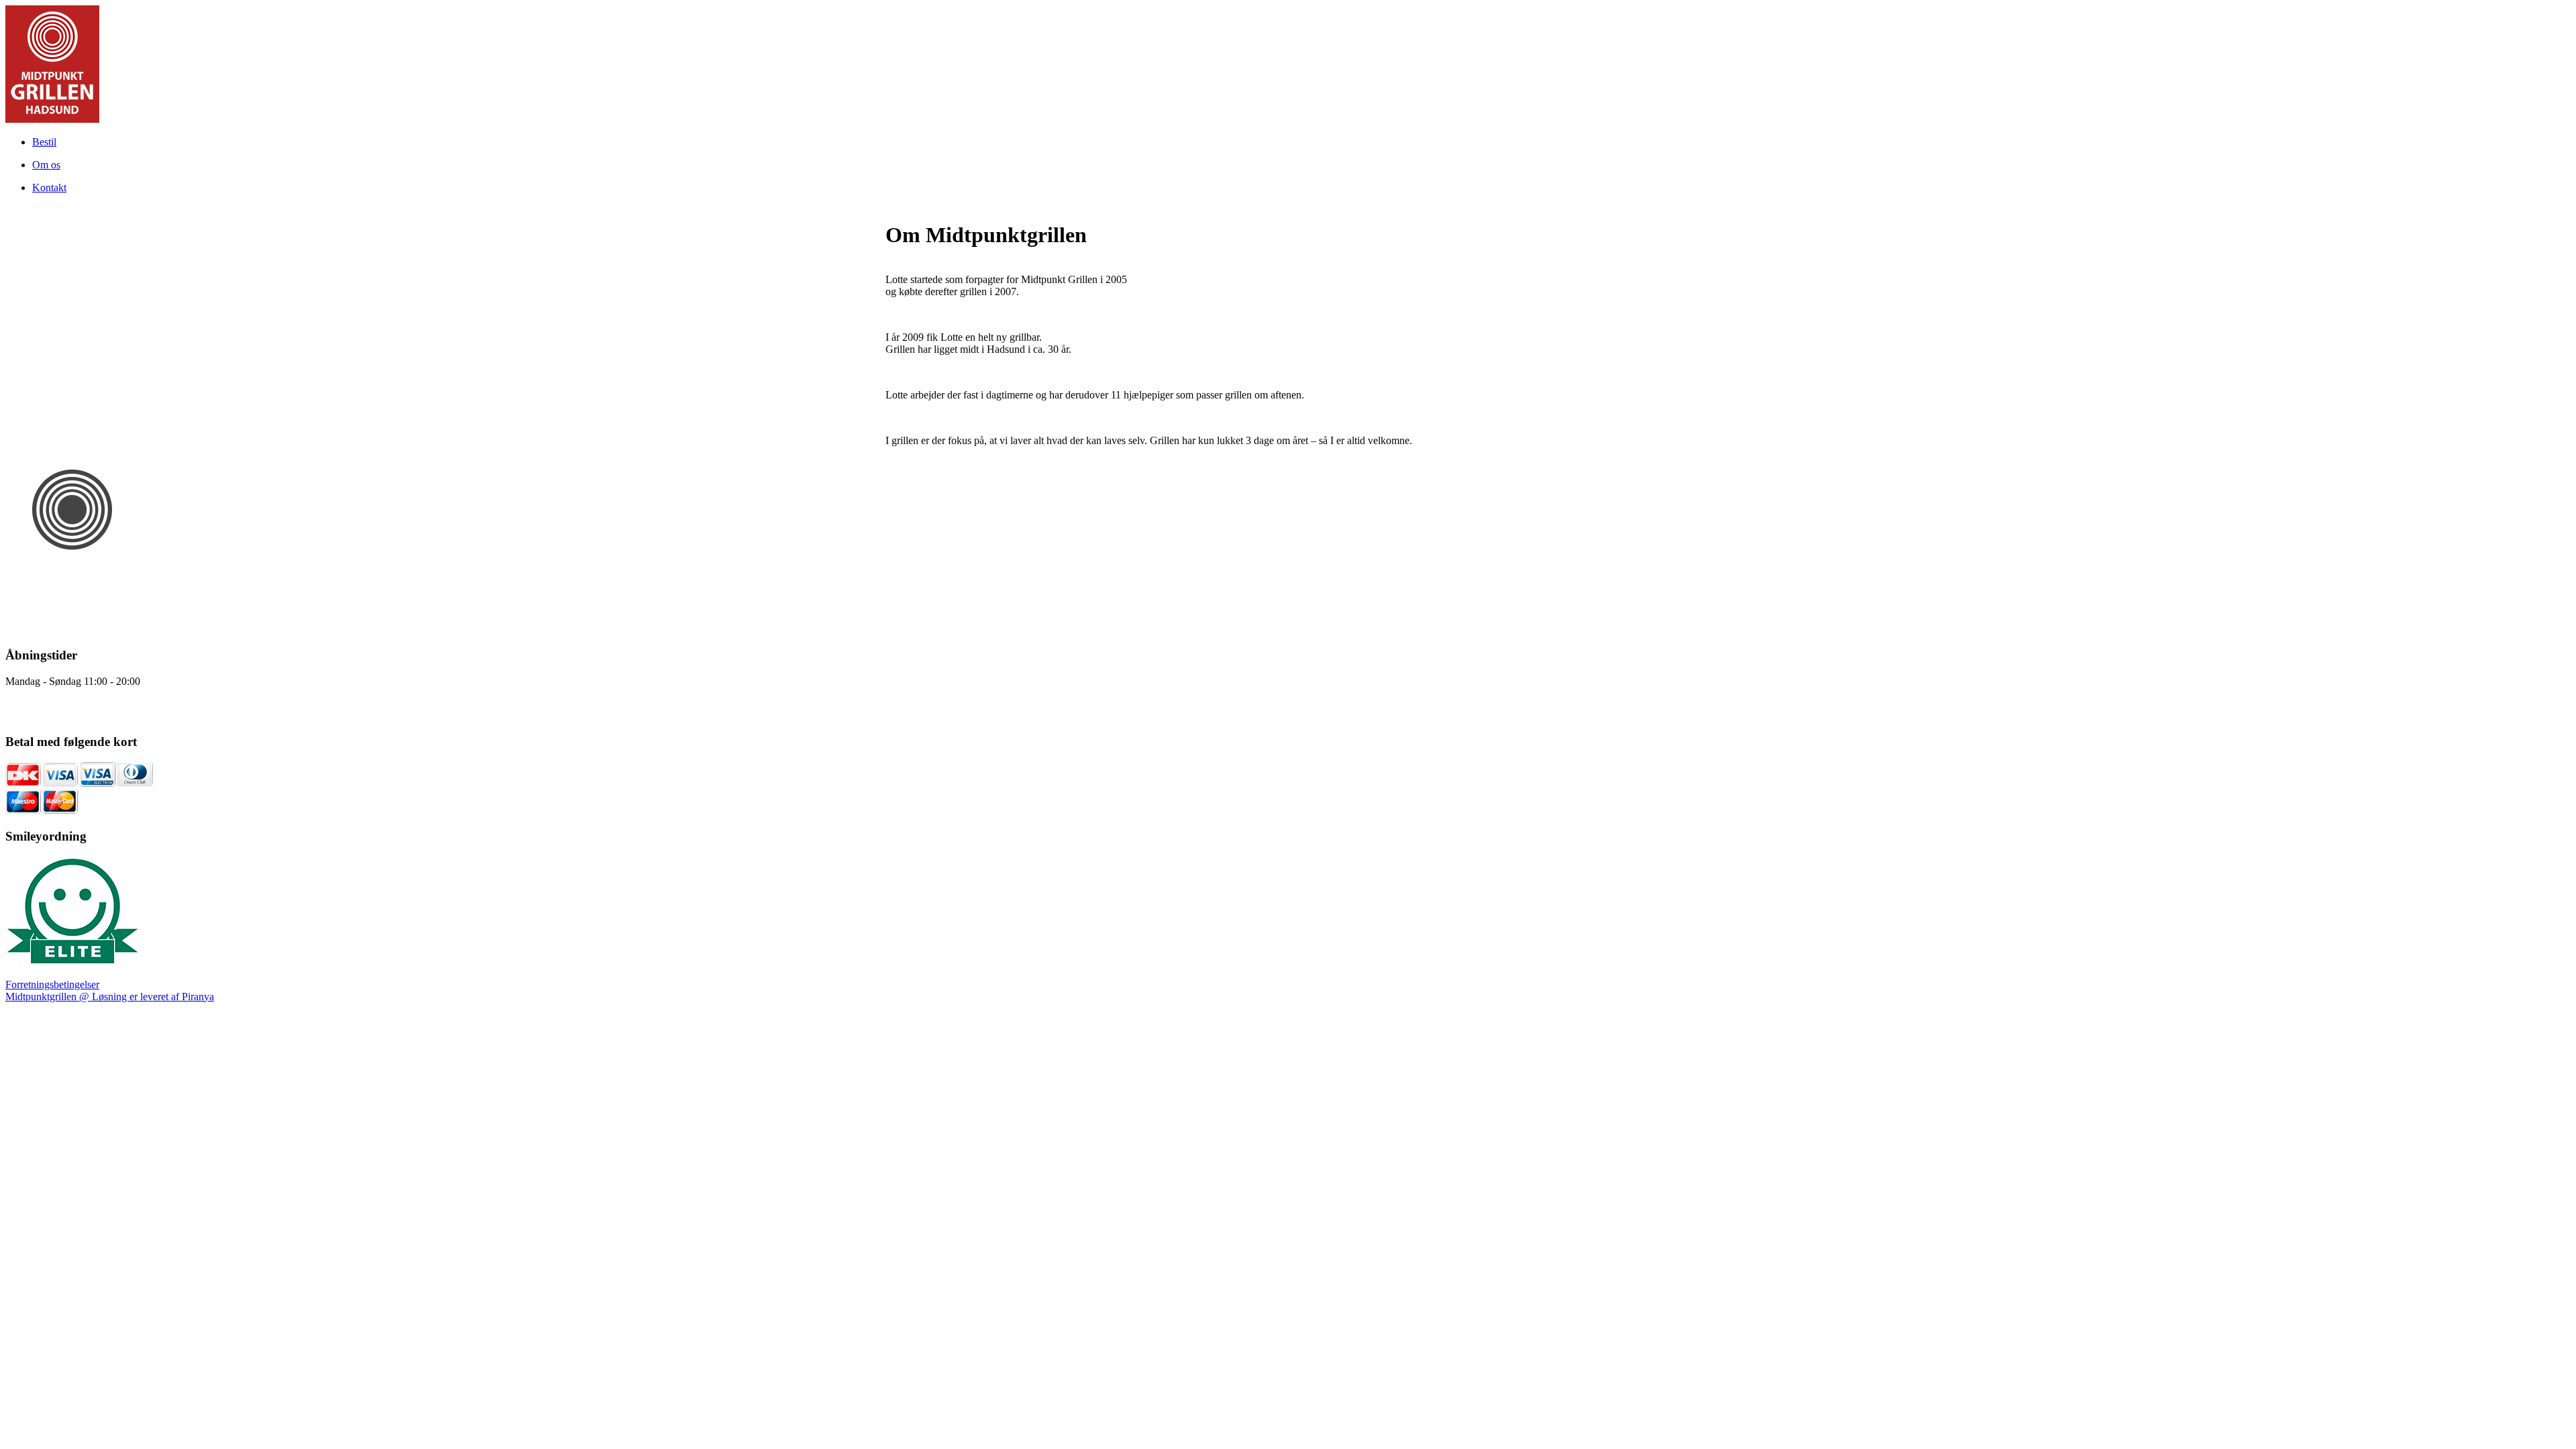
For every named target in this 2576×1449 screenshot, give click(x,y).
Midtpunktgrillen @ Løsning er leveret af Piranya (110, 997)
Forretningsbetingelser (52, 984)
